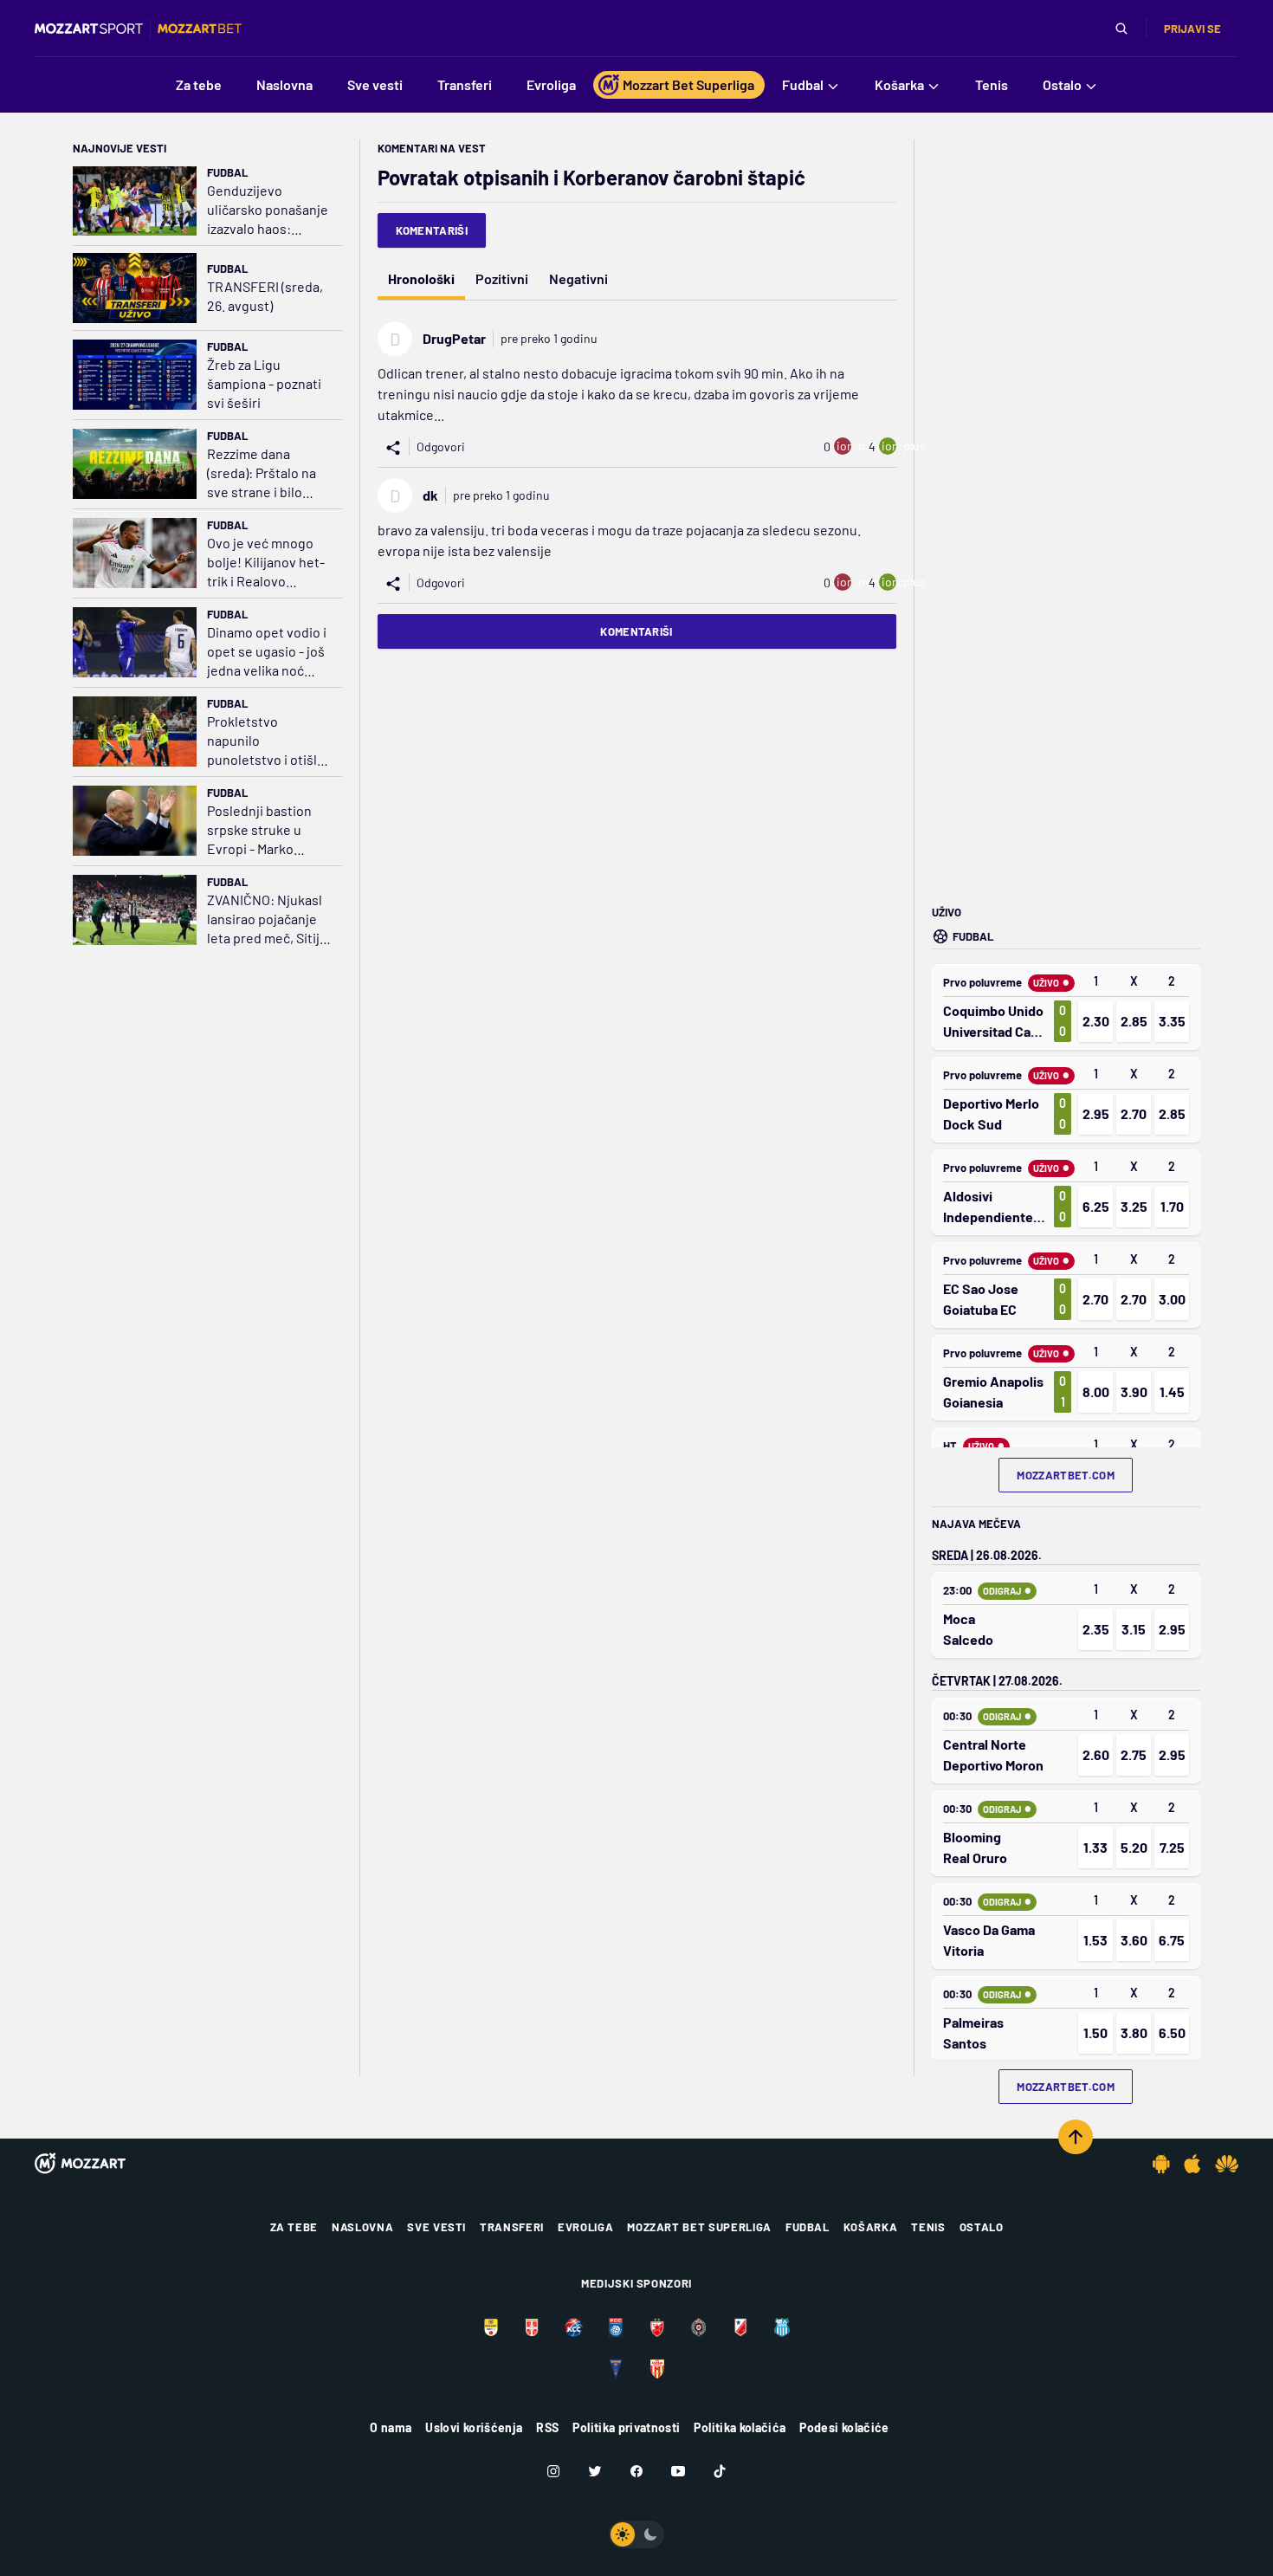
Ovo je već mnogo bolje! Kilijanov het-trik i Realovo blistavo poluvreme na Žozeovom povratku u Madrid (266, 563)
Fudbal (227, 172)
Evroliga (585, 2227)
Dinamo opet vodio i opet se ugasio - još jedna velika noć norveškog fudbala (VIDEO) (267, 652)
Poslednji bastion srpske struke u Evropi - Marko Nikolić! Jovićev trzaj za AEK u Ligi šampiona (260, 830)
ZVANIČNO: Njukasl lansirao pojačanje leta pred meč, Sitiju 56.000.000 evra (267, 919)
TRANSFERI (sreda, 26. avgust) (265, 296)
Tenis (928, 2227)
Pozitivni (502, 278)
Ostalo (982, 2227)
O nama (391, 2427)
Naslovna (362, 2227)
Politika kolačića (740, 2427)
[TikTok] (720, 2471)
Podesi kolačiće (844, 2427)
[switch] (636, 2534)
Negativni (578, 278)
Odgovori (441, 447)
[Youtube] (678, 2471)
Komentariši (432, 230)
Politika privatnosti (626, 2427)
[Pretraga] (1121, 29)
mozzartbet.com (1066, 1475)
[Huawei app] (1227, 2164)
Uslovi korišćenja (474, 2427)
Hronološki (421, 278)
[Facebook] (636, 2471)
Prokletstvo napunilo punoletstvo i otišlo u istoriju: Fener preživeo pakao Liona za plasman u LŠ (266, 741)
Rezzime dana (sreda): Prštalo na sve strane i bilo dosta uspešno (262, 473)
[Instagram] (553, 2471)
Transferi (512, 2227)
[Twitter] (595, 2471)
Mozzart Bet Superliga (699, 2227)
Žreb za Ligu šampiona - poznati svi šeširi (264, 383)
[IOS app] (1192, 2164)
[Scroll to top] (1076, 2137)
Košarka (871, 2227)
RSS (547, 2427)
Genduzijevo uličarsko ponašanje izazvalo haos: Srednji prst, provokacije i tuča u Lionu (268, 210)
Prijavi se (1192, 29)
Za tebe (294, 2227)
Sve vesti (436, 2227)
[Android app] (1161, 2164)
